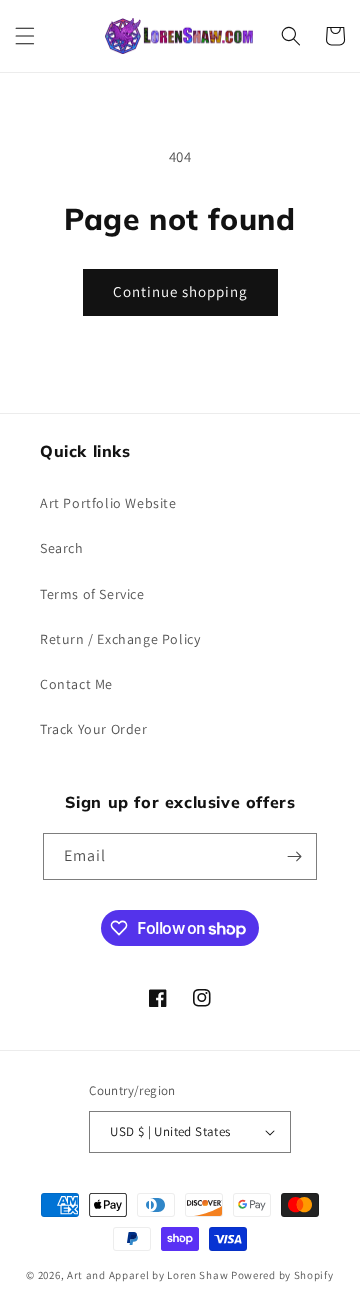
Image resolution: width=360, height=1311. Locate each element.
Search (62, 548)
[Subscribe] (294, 856)
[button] (25, 36)
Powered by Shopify (282, 1275)
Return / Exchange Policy (120, 639)
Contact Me (76, 684)
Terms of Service (92, 594)
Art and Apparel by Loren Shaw (147, 1275)
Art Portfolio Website (108, 503)
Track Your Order (94, 729)
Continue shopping (180, 291)
